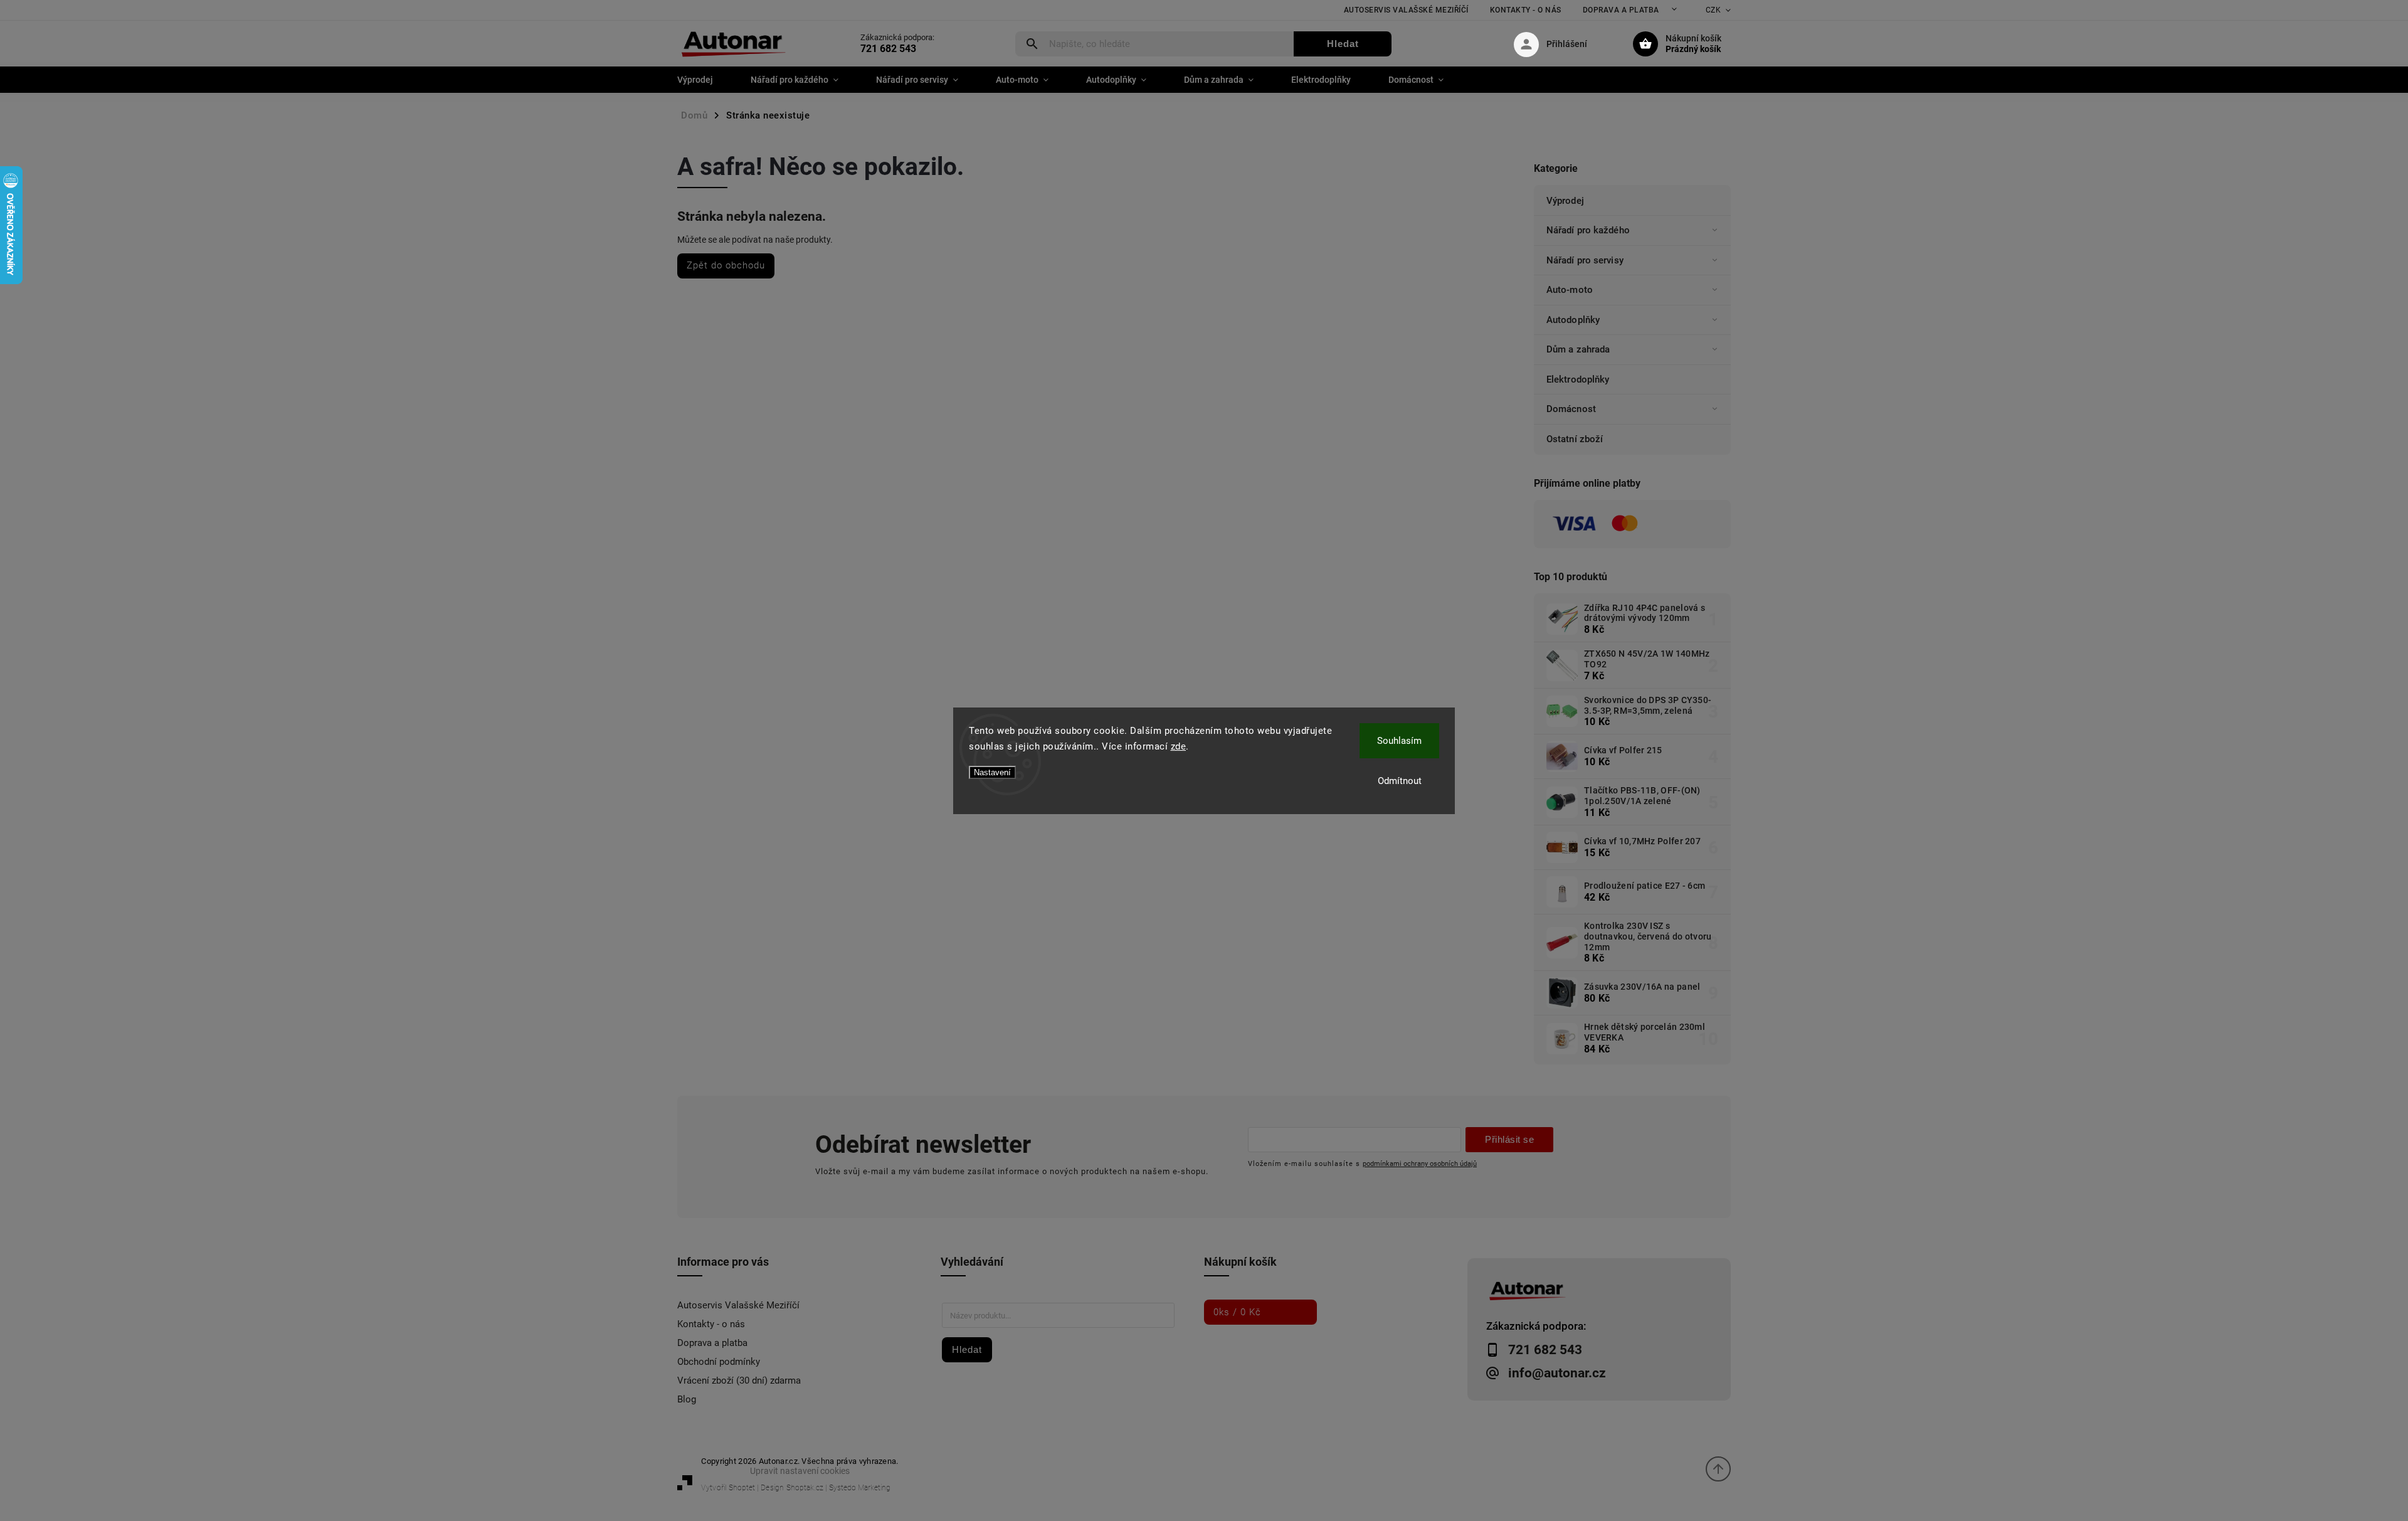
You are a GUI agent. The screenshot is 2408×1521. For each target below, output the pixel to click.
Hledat (1343, 44)
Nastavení (992, 772)
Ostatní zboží (1575, 439)
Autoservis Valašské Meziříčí (1406, 10)
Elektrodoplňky (1578, 379)
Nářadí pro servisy (1585, 260)
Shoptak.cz (805, 1488)
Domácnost (1571, 409)
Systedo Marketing (860, 1488)
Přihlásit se (1509, 1139)
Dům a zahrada (1578, 349)
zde (1179, 746)
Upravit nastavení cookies (800, 1471)
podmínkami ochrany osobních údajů (1420, 1163)
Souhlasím (1399, 741)
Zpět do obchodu (726, 265)
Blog (687, 1399)
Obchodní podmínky (719, 1362)
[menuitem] (705, 80)
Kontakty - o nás (1526, 10)
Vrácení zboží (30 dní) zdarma (739, 1381)
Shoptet (742, 1488)
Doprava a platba (1621, 10)
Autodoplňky (1573, 320)
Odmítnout (1400, 781)
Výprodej (1565, 201)
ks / (1237, 1312)
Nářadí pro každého (1588, 230)
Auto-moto (1570, 290)
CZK (1714, 10)
